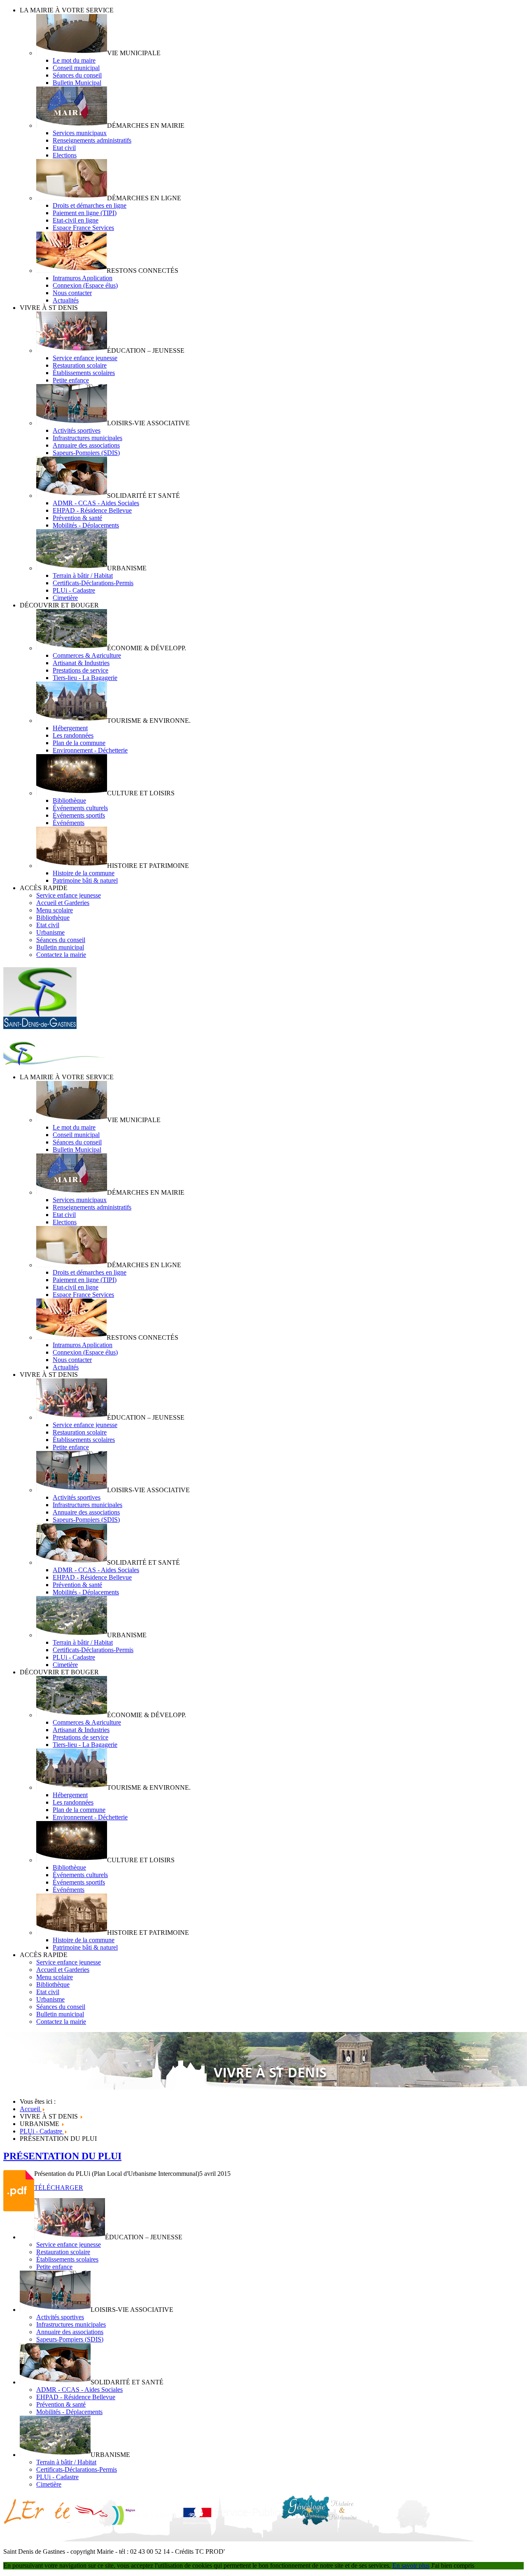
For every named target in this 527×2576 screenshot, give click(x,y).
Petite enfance (71, 380)
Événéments (69, 823)
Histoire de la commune (84, 873)
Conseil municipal (76, 68)
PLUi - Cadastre (74, 590)
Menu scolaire (55, 910)
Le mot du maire (74, 60)
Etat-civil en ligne (76, 220)
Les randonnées (73, 735)
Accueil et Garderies (63, 903)
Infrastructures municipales (87, 438)
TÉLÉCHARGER (59, 2188)
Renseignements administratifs (92, 140)
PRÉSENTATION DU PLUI (62, 2156)
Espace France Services (83, 228)
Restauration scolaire (80, 365)
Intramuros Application (83, 278)
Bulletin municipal (60, 947)
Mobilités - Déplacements (86, 525)
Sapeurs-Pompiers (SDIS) (86, 453)
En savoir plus (411, 2565)
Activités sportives (77, 430)
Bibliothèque (69, 800)
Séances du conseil (77, 75)
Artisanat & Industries (81, 663)
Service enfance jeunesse (85, 358)
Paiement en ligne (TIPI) (85, 213)
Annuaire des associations (86, 445)
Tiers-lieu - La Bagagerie (85, 678)
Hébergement (70, 728)
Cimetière (65, 598)
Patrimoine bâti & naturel (85, 880)
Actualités (66, 300)
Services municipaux (80, 133)
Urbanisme (50, 932)
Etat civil (64, 148)
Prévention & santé (77, 518)
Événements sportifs (79, 815)
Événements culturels (80, 808)
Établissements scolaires (84, 373)
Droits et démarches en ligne (90, 205)
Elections (65, 155)
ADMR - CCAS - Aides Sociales (96, 503)
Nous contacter (72, 293)
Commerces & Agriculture (87, 655)
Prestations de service (80, 670)
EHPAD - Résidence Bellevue (92, 510)
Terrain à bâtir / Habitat (83, 575)
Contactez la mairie (61, 955)
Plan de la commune (79, 743)
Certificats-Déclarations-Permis (93, 583)
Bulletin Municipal (77, 83)
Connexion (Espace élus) (85, 285)
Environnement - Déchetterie (90, 750)
